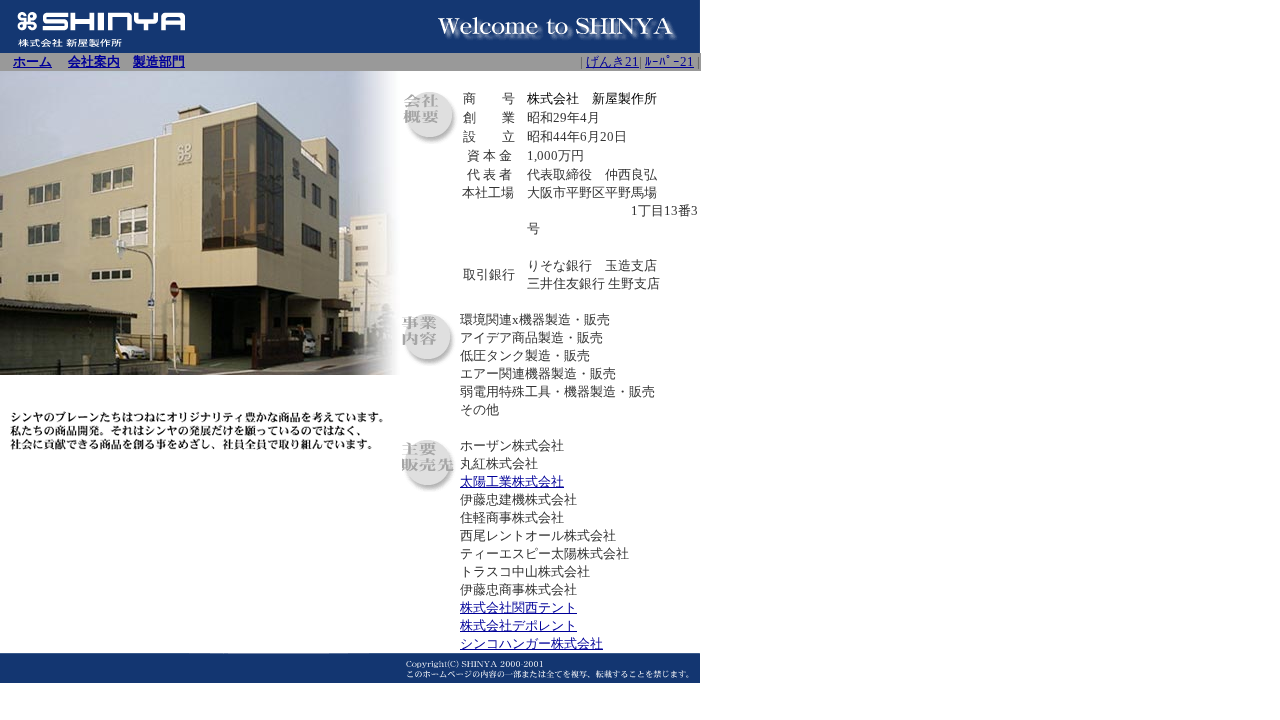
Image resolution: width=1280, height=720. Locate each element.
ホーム (32, 61)
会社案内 (94, 61)
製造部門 (159, 61)
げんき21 (612, 61)
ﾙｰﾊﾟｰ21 (669, 61)
